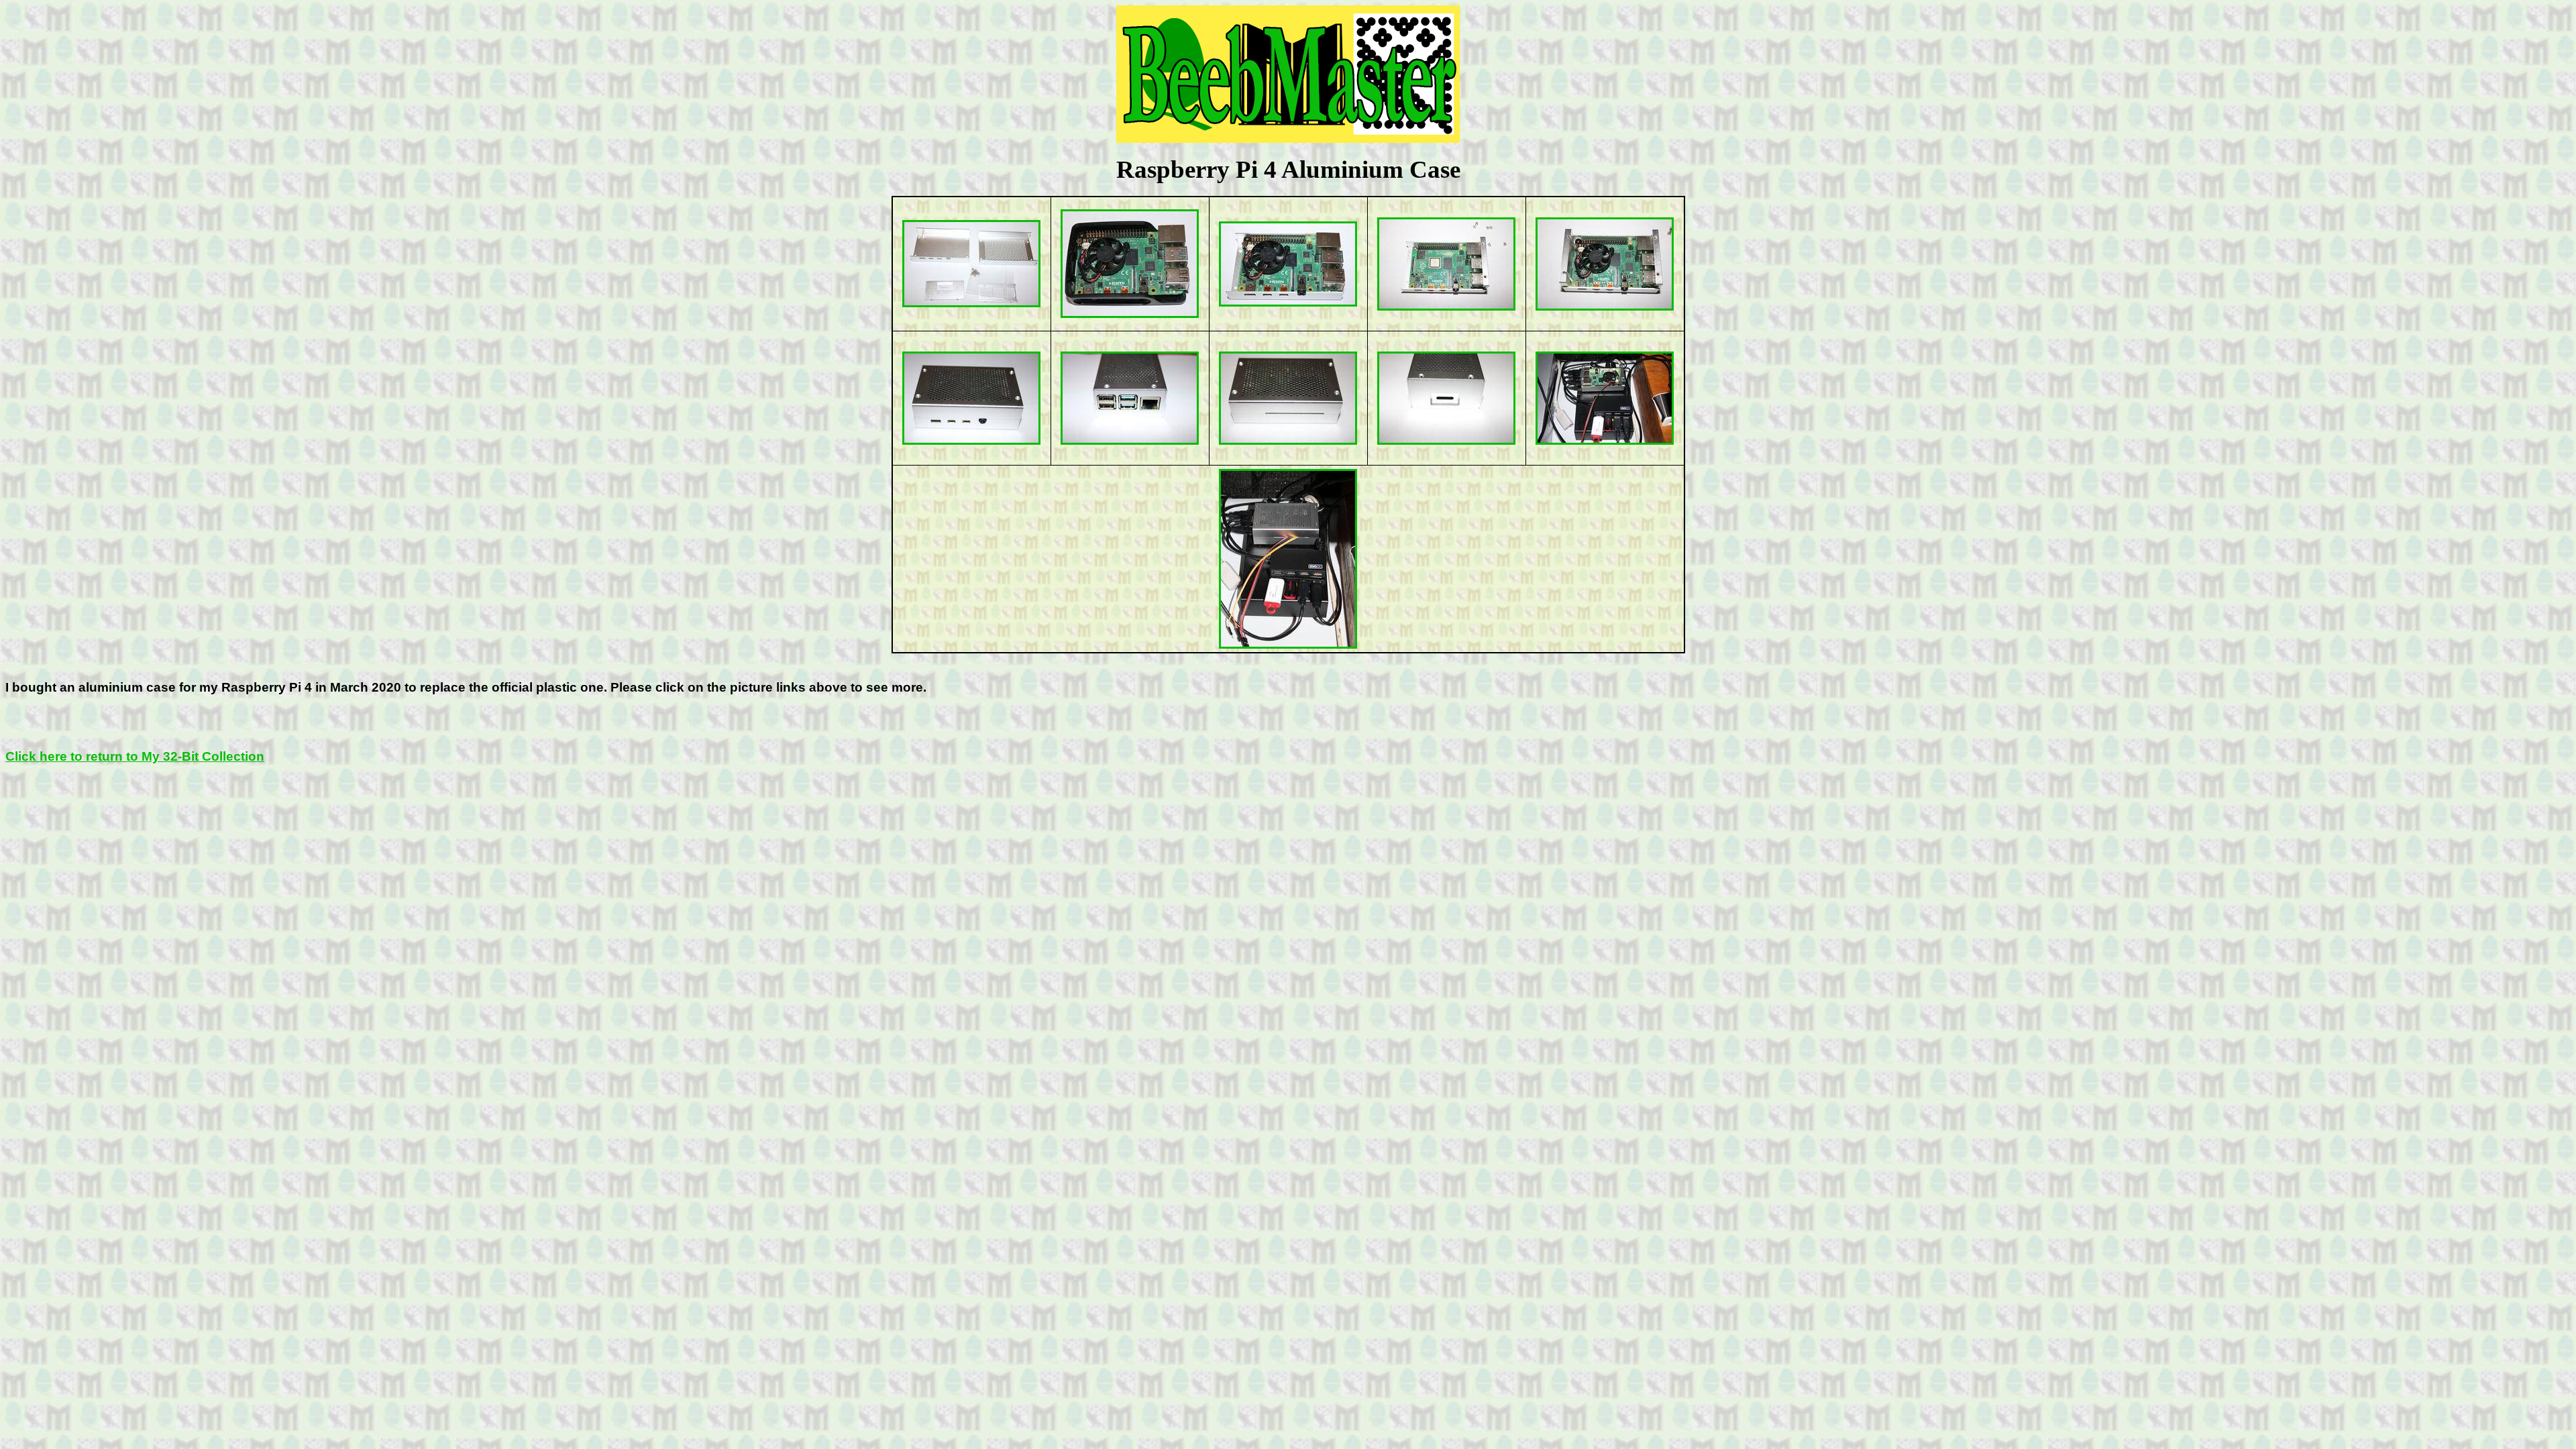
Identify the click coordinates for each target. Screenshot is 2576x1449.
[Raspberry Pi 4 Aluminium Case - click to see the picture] (971, 303)
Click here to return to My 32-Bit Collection (135, 756)
